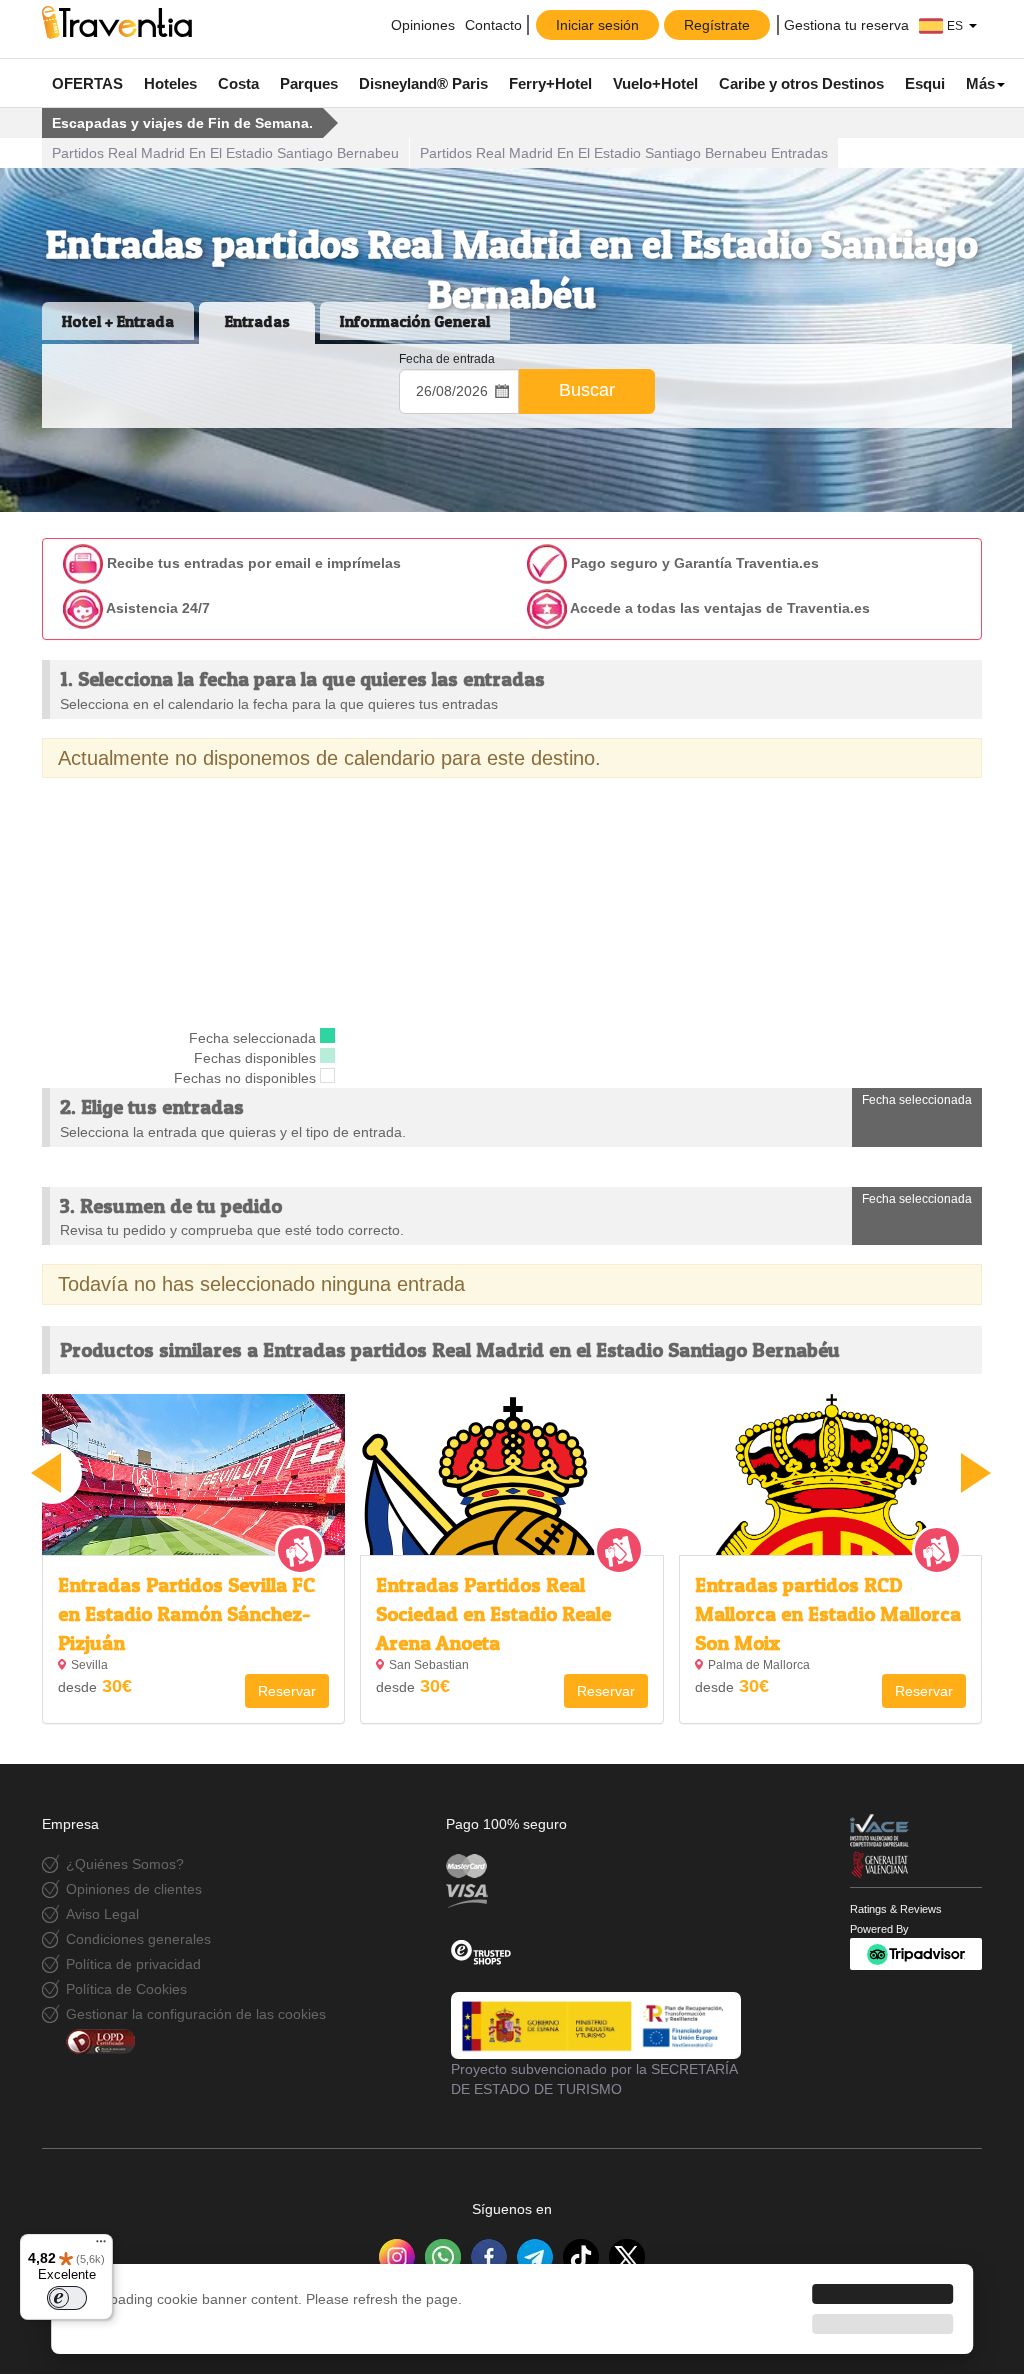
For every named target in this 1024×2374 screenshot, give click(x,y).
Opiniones (421, 25)
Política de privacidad (133, 1964)
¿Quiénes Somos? (125, 1864)
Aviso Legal (102, 1914)
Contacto (493, 25)
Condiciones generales (138, 1939)
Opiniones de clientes (134, 1889)
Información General (415, 321)
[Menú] (101, 2246)
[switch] (67, 2298)
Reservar (287, 1691)
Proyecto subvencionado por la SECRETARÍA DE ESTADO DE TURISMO (594, 2079)
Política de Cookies (126, 1989)
